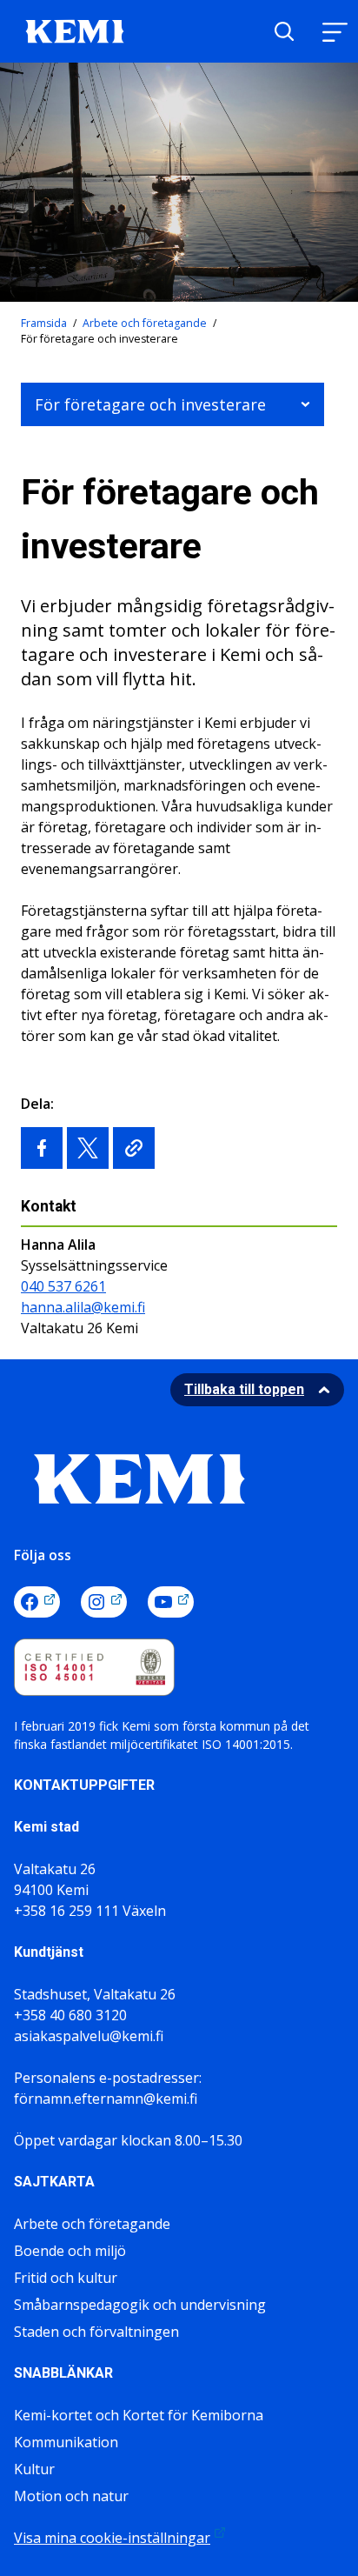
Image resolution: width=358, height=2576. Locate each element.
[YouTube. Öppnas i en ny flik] (171, 1602)
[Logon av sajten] (75, 30)
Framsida (44, 323)
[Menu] (335, 32)
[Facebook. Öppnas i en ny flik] (37, 1602)
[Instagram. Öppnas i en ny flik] (104, 1602)
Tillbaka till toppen (244, 1389)
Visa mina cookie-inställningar (112, 2538)
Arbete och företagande (145, 323)
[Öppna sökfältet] (284, 31)
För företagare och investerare (150, 404)
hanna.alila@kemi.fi (83, 1307)
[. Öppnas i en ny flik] (42, 1148)
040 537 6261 (63, 1286)
